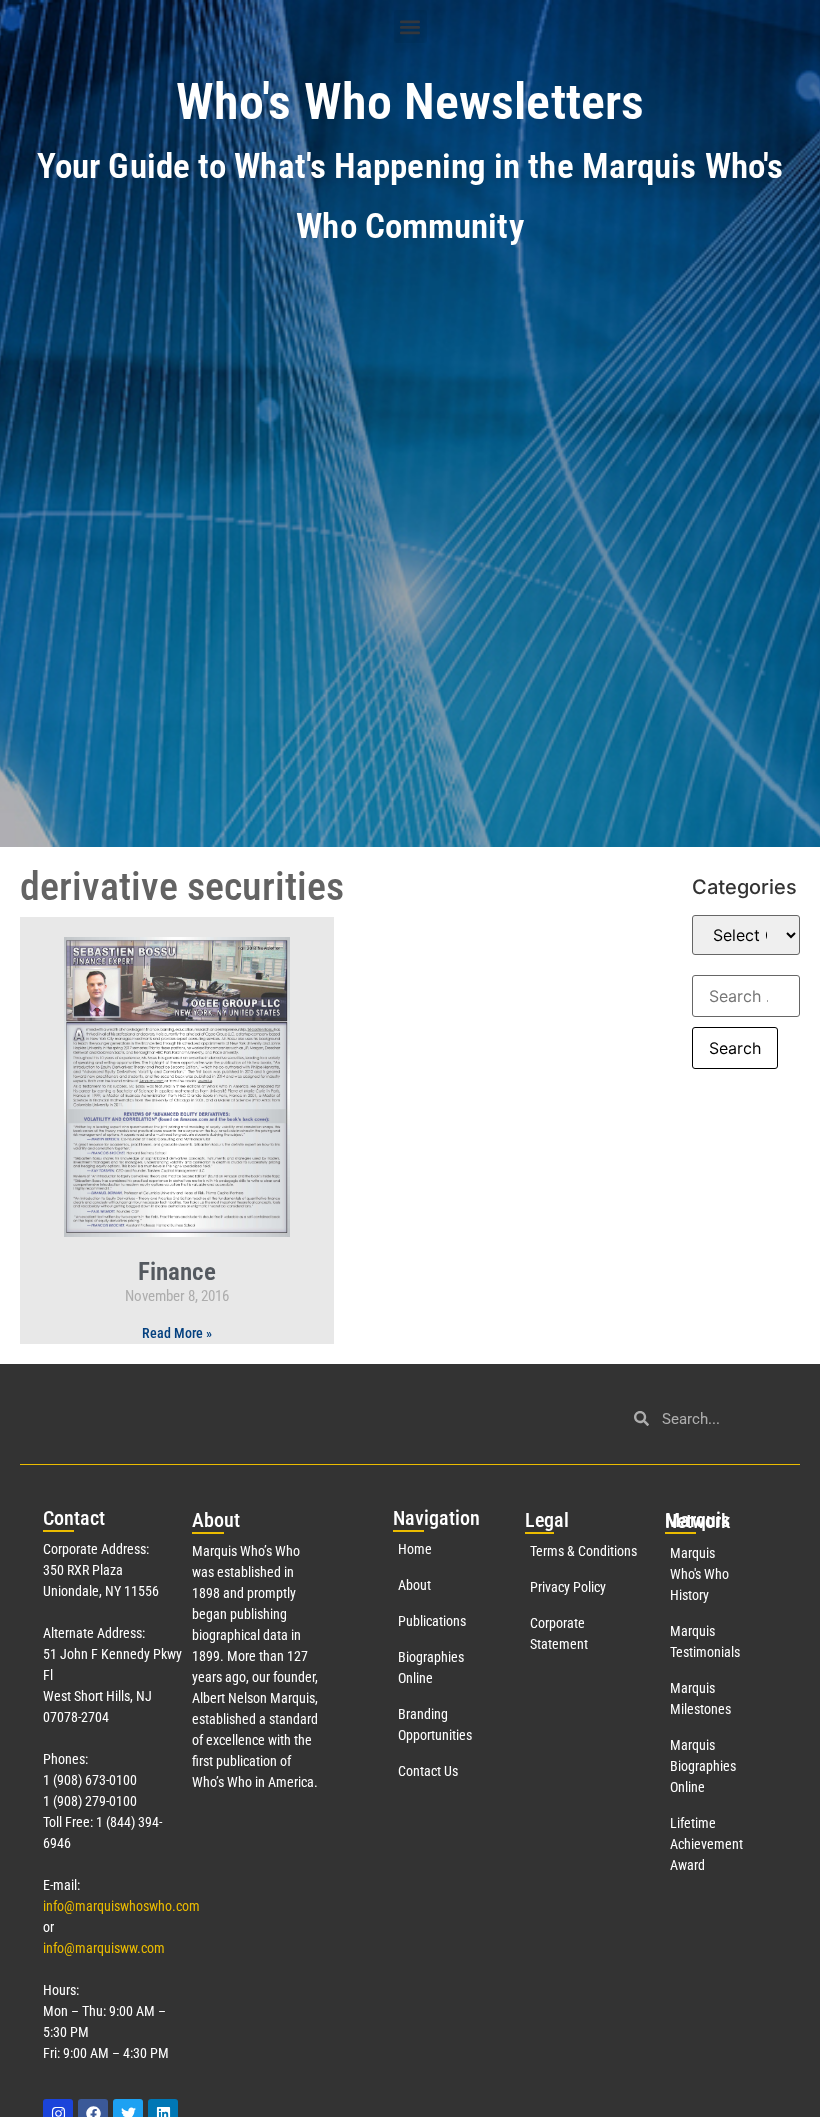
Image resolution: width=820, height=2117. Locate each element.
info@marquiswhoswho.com (121, 1906)
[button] (410, 26)
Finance (177, 1271)
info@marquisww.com (104, 1948)
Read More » (177, 1333)
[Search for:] (746, 996)
